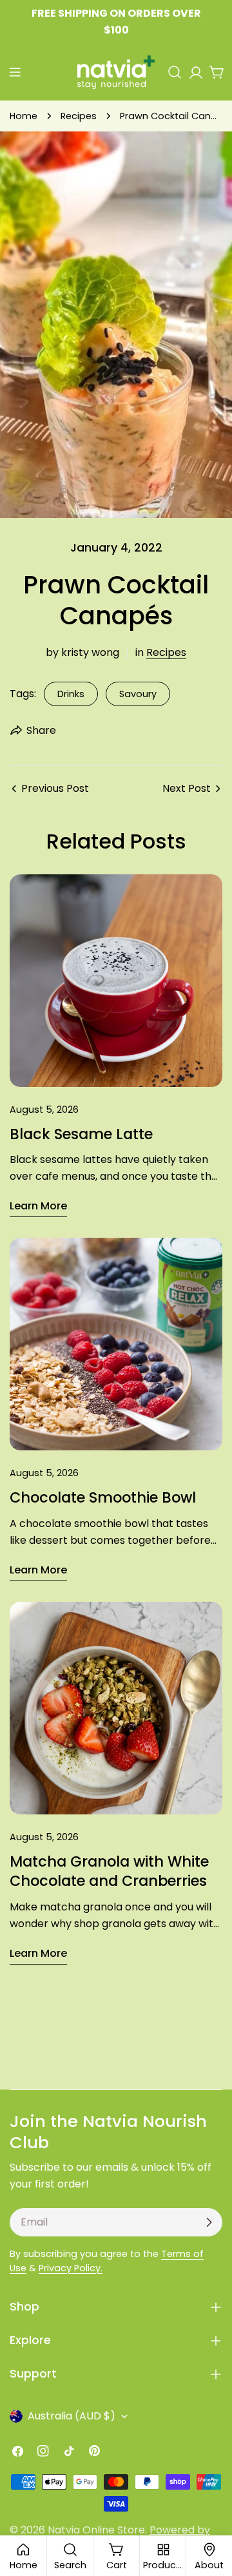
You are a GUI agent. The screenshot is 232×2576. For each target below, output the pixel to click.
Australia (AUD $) (72, 2416)
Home (24, 116)
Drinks (71, 694)
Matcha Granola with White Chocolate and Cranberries (109, 1871)
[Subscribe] (209, 2222)
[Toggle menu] (15, 72)
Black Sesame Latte (81, 1134)
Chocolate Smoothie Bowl (103, 1497)
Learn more (38, 1206)
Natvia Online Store (96, 2530)
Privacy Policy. (71, 2268)
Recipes (79, 116)
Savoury (138, 694)
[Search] (175, 72)
